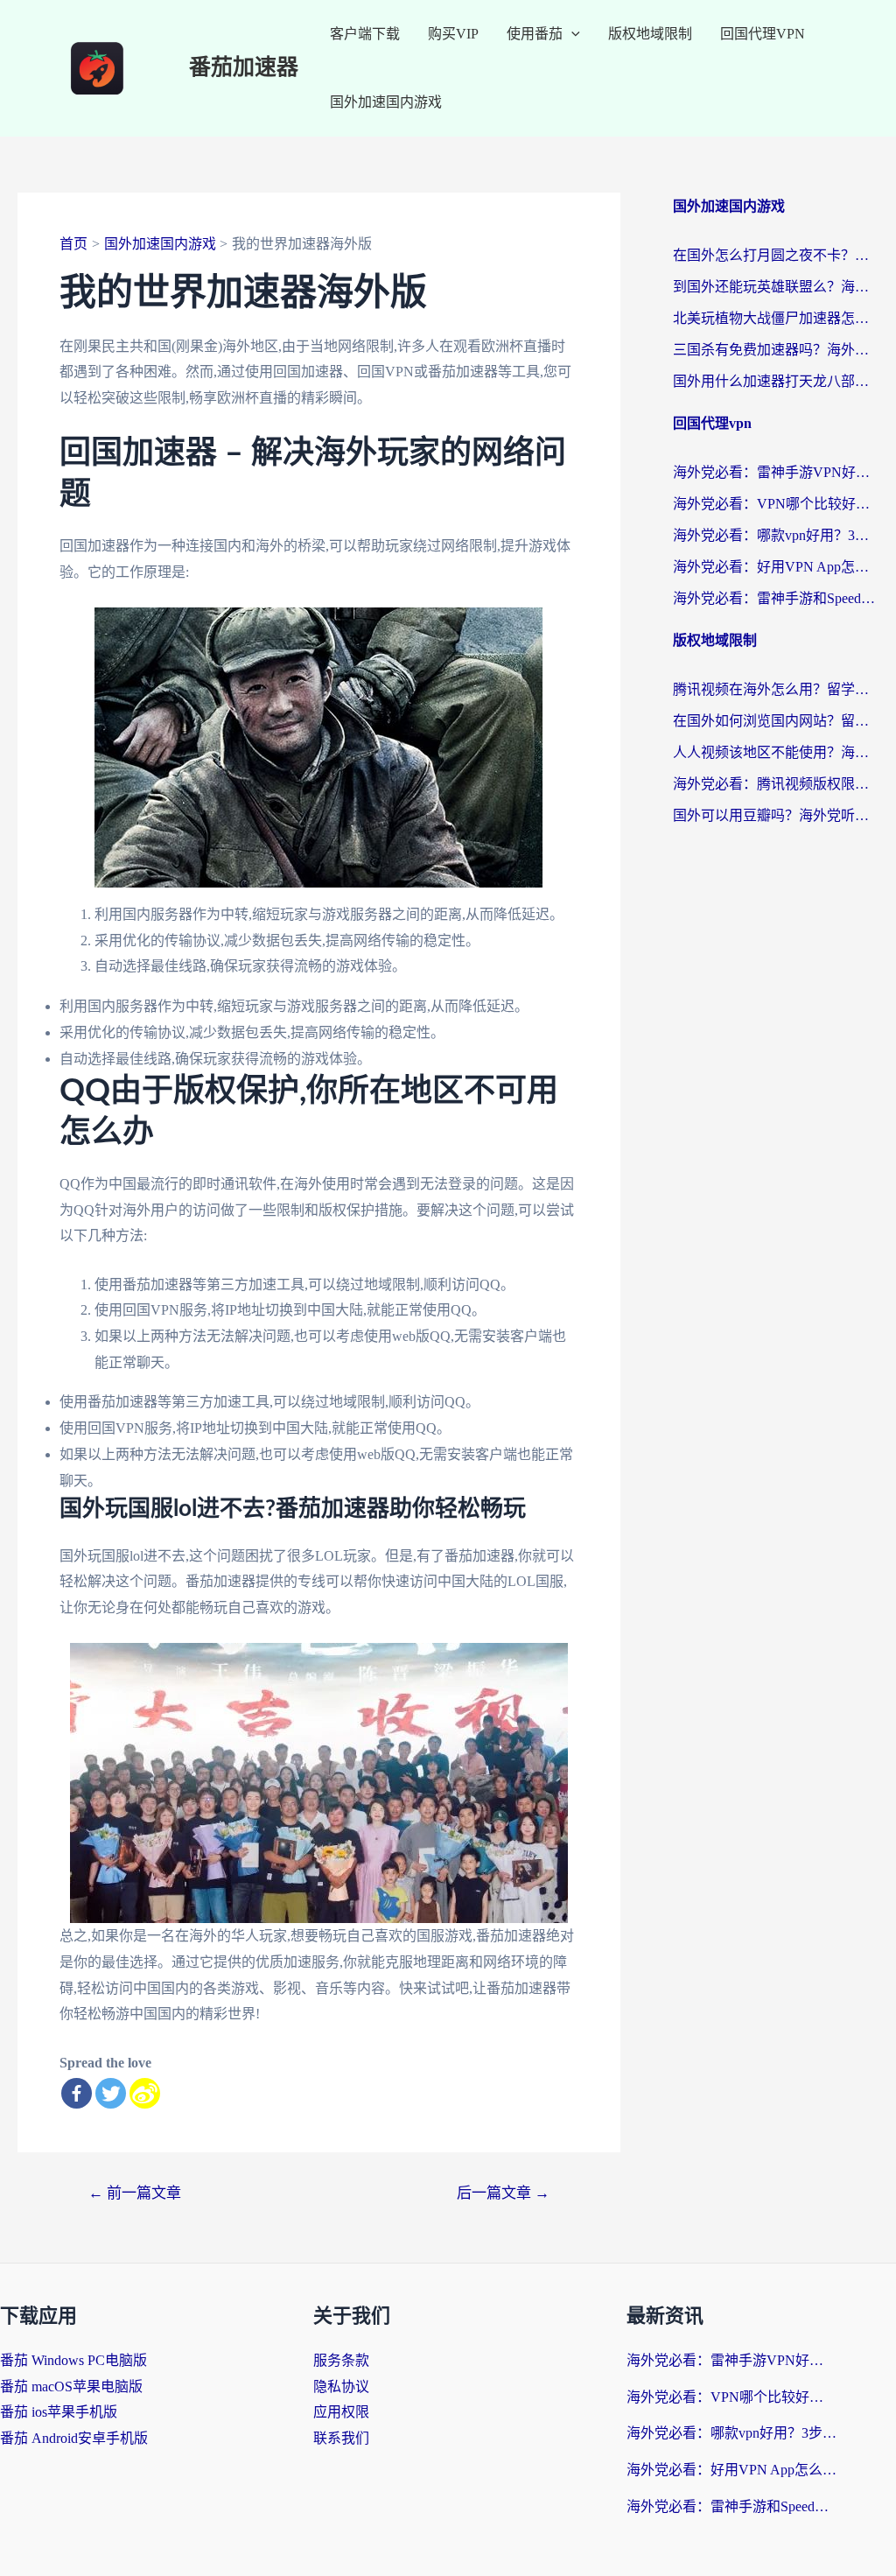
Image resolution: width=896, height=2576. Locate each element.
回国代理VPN (763, 34)
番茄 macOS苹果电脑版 (71, 2386)
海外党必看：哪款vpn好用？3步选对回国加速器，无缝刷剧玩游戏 (776, 535)
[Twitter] (111, 2093)
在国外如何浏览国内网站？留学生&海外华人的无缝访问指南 (776, 721)
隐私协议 (341, 2386)
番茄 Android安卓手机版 (74, 2438)
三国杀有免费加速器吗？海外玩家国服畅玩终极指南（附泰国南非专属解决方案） (776, 350)
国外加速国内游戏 (386, 102)
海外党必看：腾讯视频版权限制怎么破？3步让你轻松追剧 (776, 784)
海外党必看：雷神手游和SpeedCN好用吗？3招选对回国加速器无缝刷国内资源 (776, 598)
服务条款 (341, 2360)
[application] (571, 34)
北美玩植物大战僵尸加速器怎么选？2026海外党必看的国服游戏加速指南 (776, 318)
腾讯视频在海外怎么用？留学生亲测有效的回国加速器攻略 (776, 689)
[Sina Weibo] (145, 2093)
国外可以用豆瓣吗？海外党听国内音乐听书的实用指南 (776, 815)
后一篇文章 (503, 2193)
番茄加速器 (244, 68)
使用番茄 (535, 34)
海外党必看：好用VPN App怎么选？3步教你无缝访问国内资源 (776, 567)
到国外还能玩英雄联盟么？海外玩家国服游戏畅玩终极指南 (776, 287)
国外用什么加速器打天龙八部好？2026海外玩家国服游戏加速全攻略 (776, 381)
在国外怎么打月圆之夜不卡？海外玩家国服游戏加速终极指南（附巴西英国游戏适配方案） (776, 255)
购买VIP (453, 34)
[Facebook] (77, 2093)
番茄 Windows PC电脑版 (73, 2360)
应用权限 (341, 2412)
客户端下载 (365, 34)
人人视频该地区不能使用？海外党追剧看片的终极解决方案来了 (776, 752)
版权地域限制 (650, 34)
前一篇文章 (135, 2193)
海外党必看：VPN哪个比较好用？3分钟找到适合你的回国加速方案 (776, 504)
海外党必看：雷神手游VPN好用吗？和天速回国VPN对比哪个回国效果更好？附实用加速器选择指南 (776, 472)
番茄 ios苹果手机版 (59, 2412)
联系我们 (341, 2438)
